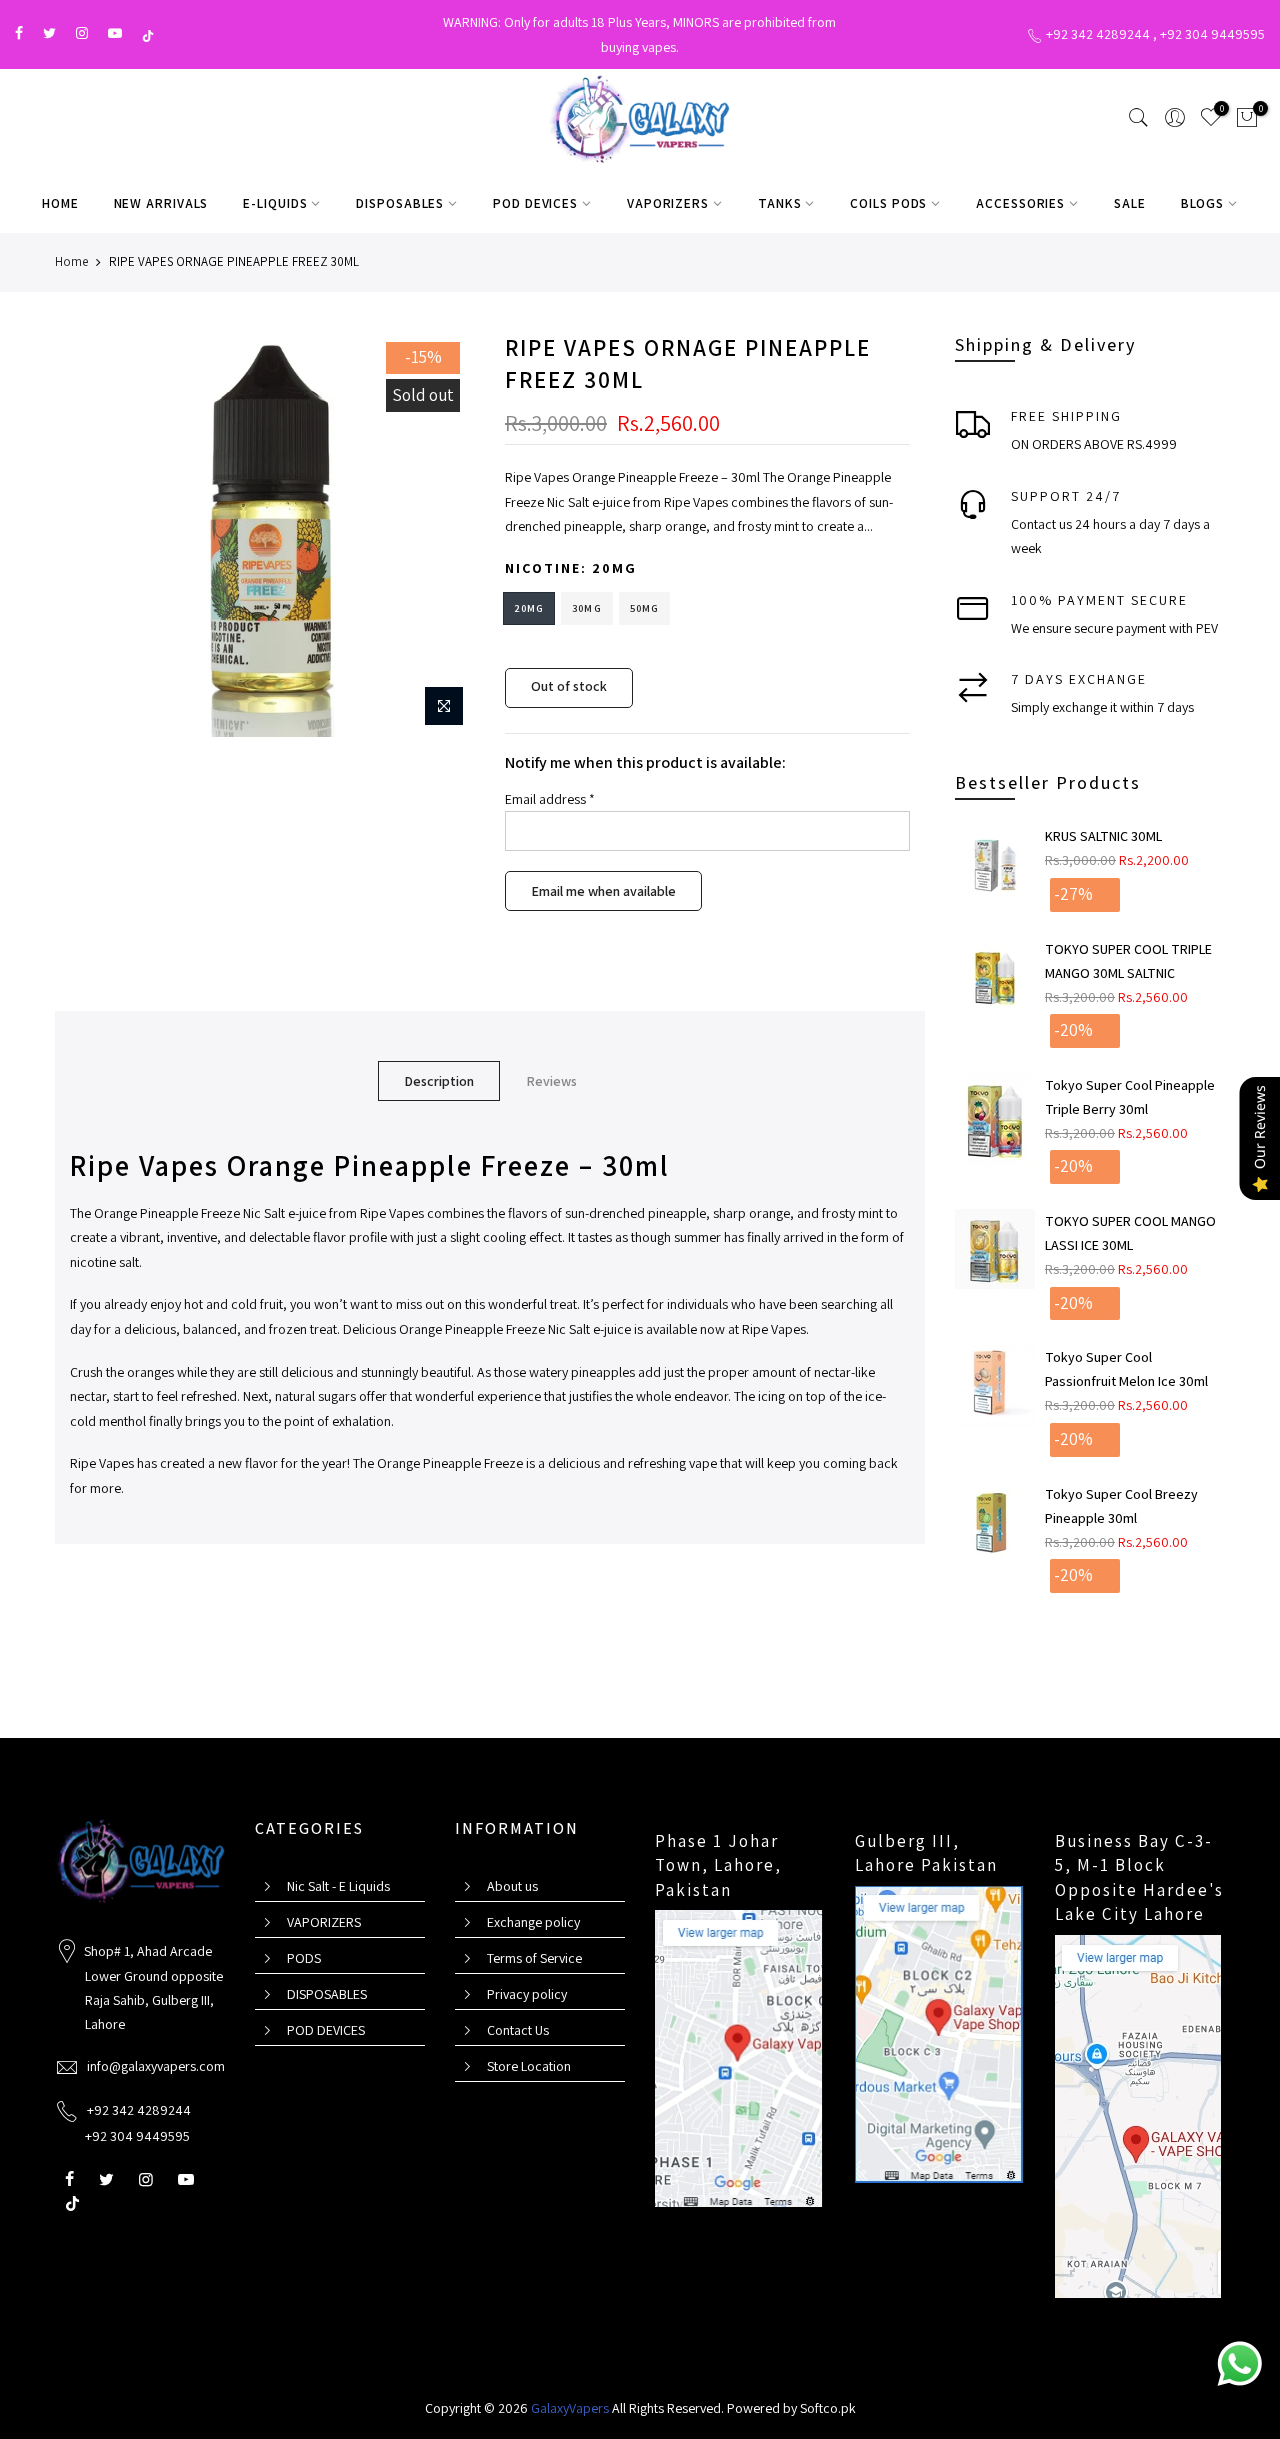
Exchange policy (533, 1922)
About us (512, 1886)
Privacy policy (527, 1994)
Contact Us (518, 2030)
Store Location (529, 2066)
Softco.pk (828, 2408)
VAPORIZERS (668, 203)
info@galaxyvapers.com (156, 2066)
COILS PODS (888, 203)
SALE (1130, 203)
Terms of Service (534, 1958)
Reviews (551, 1081)
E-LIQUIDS (275, 203)
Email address (550, 799)
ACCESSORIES (1020, 203)
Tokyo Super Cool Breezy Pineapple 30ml (1121, 1506)
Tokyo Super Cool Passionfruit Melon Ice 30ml (1126, 1369)
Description (439, 1081)
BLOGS (1203, 203)
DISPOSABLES (400, 203)
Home (71, 261)
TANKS (780, 203)
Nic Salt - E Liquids (338, 1886)
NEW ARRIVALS (161, 203)
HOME (60, 203)
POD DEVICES (535, 203)
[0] (1247, 121)
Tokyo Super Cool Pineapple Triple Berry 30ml (1130, 1097)
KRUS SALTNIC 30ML (1103, 836)
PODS (304, 1958)
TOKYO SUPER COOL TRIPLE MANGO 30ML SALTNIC (1128, 961)
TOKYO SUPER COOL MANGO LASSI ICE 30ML (1130, 1233)
